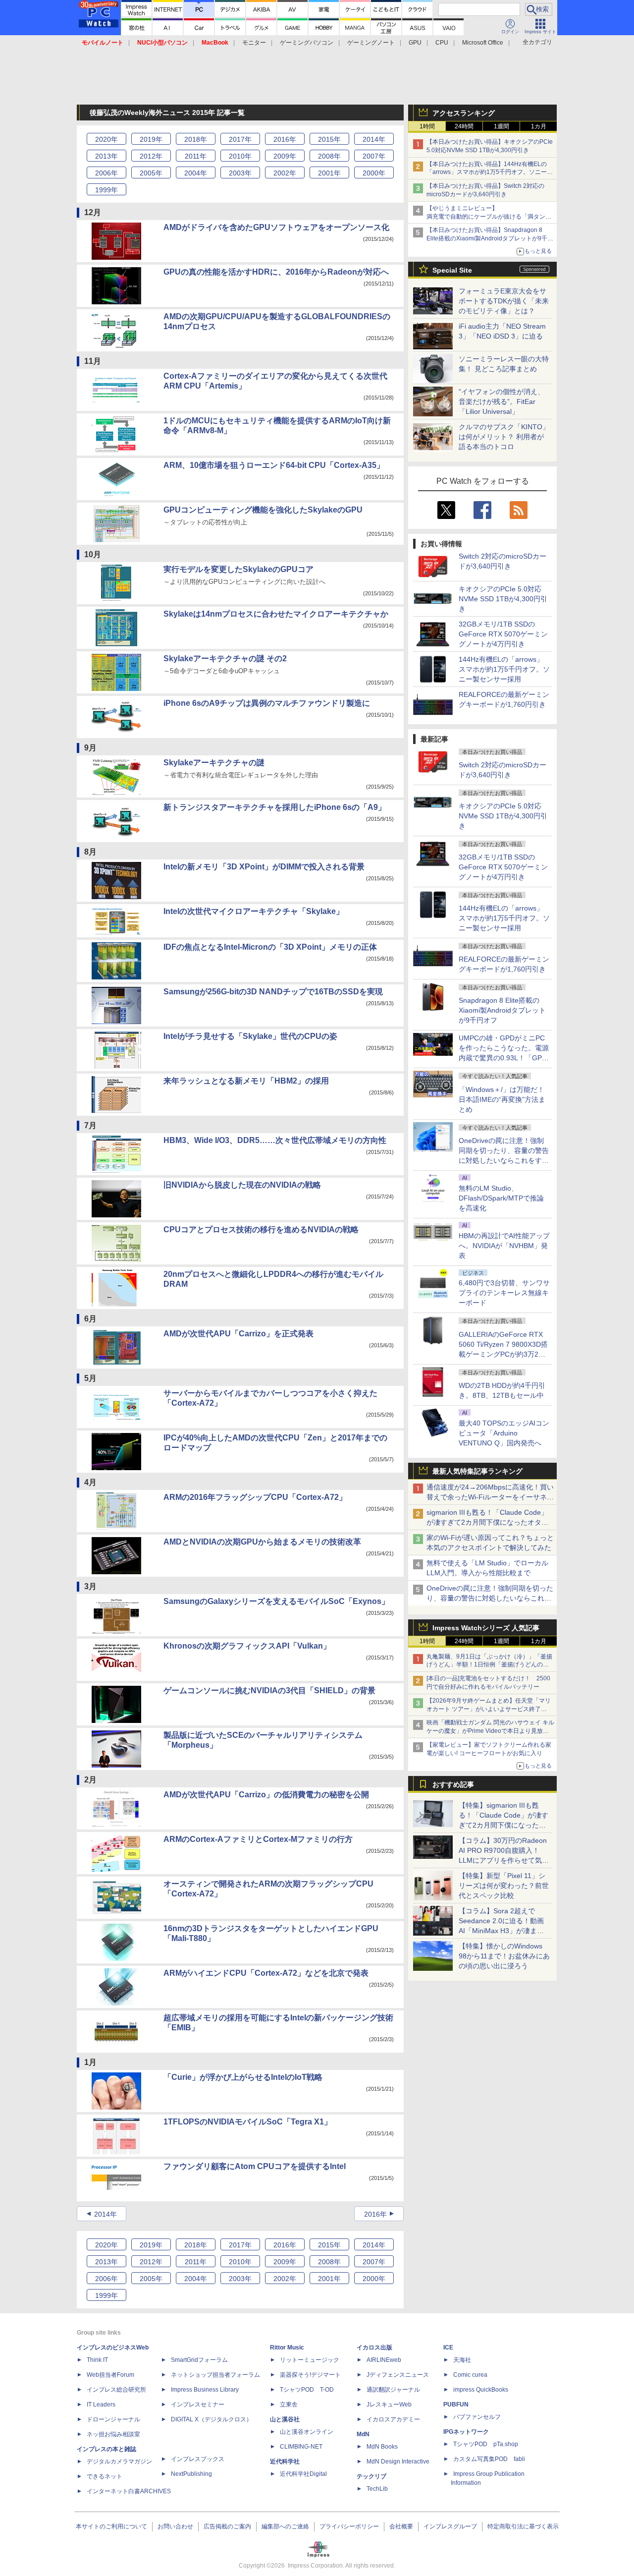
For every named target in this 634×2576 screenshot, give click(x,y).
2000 (374, 173)
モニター (254, 43)
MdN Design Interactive (398, 2462)
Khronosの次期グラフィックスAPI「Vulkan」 (247, 1646)
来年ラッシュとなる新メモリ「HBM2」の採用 (246, 1081)
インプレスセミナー (198, 2404)
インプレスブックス (198, 2459)
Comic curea (470, 2375)
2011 (196, 156)
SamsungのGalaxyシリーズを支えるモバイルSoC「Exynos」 (276, 1601)
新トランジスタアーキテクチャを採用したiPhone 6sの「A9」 (275, 807)
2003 (240, 173)
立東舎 (289, 2404)
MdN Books (382, 2447)
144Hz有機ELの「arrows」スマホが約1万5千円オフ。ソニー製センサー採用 (504, 669)
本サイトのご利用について (111, 2526)
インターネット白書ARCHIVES (129, 2491)
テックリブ (371, 2476)
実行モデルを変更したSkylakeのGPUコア (238, 569)
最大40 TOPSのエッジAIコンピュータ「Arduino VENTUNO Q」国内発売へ (504, 1433)
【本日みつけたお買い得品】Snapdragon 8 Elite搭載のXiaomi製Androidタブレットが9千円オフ (490, 238)
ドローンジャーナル (113, 2419)
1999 (106, 190)
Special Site (452, 270)
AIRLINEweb (384, 2360)
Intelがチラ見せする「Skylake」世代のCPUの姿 (250, 1036)
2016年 (375, 2214)
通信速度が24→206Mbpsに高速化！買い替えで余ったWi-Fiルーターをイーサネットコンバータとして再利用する (490, 1497)
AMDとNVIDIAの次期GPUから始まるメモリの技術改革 (262, 1542)
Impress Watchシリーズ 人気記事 (486, 1628)
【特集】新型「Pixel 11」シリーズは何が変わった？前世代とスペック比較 (504, 1886)
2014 (374, 139)
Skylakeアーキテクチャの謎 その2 (225, 658)
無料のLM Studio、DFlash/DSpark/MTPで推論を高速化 (501, 1198)
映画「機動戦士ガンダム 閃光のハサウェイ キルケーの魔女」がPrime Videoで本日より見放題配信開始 (490, 1731)
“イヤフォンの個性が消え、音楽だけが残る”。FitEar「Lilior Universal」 (502, 401)
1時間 (427, 126)
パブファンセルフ (477, 2417)
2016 (285, 139)
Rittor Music (287, 2347)
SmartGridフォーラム (199, 2360)
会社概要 (401, 2526)
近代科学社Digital (303, 2474)
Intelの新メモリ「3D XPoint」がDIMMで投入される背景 (264, 867)
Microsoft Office (483, 43)
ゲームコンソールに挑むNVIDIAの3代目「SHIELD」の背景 (269, 1690)
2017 (240, 139)
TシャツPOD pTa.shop (486, 2444)
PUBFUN (456, 2404)
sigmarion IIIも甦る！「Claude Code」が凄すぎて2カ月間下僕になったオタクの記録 (487, 1522)
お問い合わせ (175, 2526)
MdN (363, 2434)
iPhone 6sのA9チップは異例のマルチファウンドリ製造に (267, 703)
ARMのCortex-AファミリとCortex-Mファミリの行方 (258, 1839)
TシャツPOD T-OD (307, 2390)
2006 (106, 173)
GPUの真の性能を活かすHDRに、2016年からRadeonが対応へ (276, 272)
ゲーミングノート (371, 43)
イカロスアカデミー (393, 2419)
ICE (448, 2347)
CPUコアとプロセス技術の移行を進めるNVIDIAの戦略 (261, 1230)
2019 (151, 139)
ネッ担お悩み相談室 (113, 2434)
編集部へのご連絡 (285, 2526)
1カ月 (539, 126)
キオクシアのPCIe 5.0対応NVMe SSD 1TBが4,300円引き (503, 599)
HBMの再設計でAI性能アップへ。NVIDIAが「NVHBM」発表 (504, 1246)
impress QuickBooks (481, 2390)
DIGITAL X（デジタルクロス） (211, 2419)
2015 (329, 139)
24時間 (464, 126)
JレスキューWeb (389, 2404)
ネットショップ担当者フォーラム (215, 2375)
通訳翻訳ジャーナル (393, 2390)
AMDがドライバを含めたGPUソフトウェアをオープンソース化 (276, 227)
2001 (329, 173)
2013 (106, 156)
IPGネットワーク (466, 2432)
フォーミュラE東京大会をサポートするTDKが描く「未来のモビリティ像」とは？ (504, 301)
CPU (442, 43)
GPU (415, 43)
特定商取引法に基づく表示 (523, 2526)
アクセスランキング (464, 113)
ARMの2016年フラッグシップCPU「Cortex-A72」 (255, 1497)
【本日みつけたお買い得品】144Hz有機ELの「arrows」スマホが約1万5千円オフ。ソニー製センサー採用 (490, 172)
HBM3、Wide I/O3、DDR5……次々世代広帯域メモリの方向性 (275, 1140)
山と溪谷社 (285, 2419)
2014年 (106, 2214)
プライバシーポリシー (349, 2526)
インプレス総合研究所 (116, 2390)
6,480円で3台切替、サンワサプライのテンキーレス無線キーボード (504, 1293)
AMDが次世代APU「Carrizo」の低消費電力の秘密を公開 (266, 1795)
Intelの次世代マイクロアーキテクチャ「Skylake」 (254, 911)
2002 (285, 173)
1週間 (502, 126)
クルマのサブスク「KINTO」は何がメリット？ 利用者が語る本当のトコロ (504, 437)
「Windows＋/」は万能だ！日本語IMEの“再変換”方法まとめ (502, 1099)
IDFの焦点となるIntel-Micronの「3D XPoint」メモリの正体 (270, 947)
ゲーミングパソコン (307, 43)
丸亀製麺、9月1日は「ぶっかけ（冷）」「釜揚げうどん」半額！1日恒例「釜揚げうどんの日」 (489, 1665)
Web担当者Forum (110, 2375)
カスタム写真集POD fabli (489, 2459)
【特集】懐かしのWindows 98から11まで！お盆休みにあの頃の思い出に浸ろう (504, 1956)
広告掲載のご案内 (227, 2526)
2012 (151, 156)
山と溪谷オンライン (307, 2432)
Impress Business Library (205, 2390)
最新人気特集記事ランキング (477, 1471)
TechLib (377, 2489)
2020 (106, 139)
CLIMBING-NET (301, 2447)
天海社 (462, 2360)
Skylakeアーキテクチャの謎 (214, 763)
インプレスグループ (450, 2526)
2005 (151, 173)
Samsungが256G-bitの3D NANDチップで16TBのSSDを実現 (273, 992)
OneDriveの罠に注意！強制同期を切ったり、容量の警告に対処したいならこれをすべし (490, 1598)
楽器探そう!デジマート (310, 2375)
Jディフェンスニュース (398, 2375)
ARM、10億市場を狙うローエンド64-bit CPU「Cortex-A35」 (274, 465)
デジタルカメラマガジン (119, 2462)
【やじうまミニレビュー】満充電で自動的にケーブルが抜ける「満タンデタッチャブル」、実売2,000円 (489, 217)
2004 (196, 173)
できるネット (105, 2476)
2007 (374, 156)
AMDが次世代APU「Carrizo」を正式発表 (238, 1334)
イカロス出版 (374, 2347)
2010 (240, 156)
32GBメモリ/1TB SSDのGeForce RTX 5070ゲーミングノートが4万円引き (503, 634)
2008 (329, 156)
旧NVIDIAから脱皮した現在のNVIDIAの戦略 (242, 1185)
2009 (285, 156)
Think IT (97, 2360)
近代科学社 (285, 2462)
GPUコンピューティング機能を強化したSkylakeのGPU (263, 510)
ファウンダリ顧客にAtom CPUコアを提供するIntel (255, 2166)
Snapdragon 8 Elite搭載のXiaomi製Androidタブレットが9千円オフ (502, 1010)
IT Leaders (101, 2404)
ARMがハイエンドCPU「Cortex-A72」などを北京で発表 (266, 1973)
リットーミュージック (310, 2360)
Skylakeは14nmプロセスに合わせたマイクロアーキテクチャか (276, 614)
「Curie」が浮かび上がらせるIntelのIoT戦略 (243, 2077)
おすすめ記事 (453, 1784)
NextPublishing (191, 2474)
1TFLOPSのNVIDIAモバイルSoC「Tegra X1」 (248, 2122)
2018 (196, 139)
